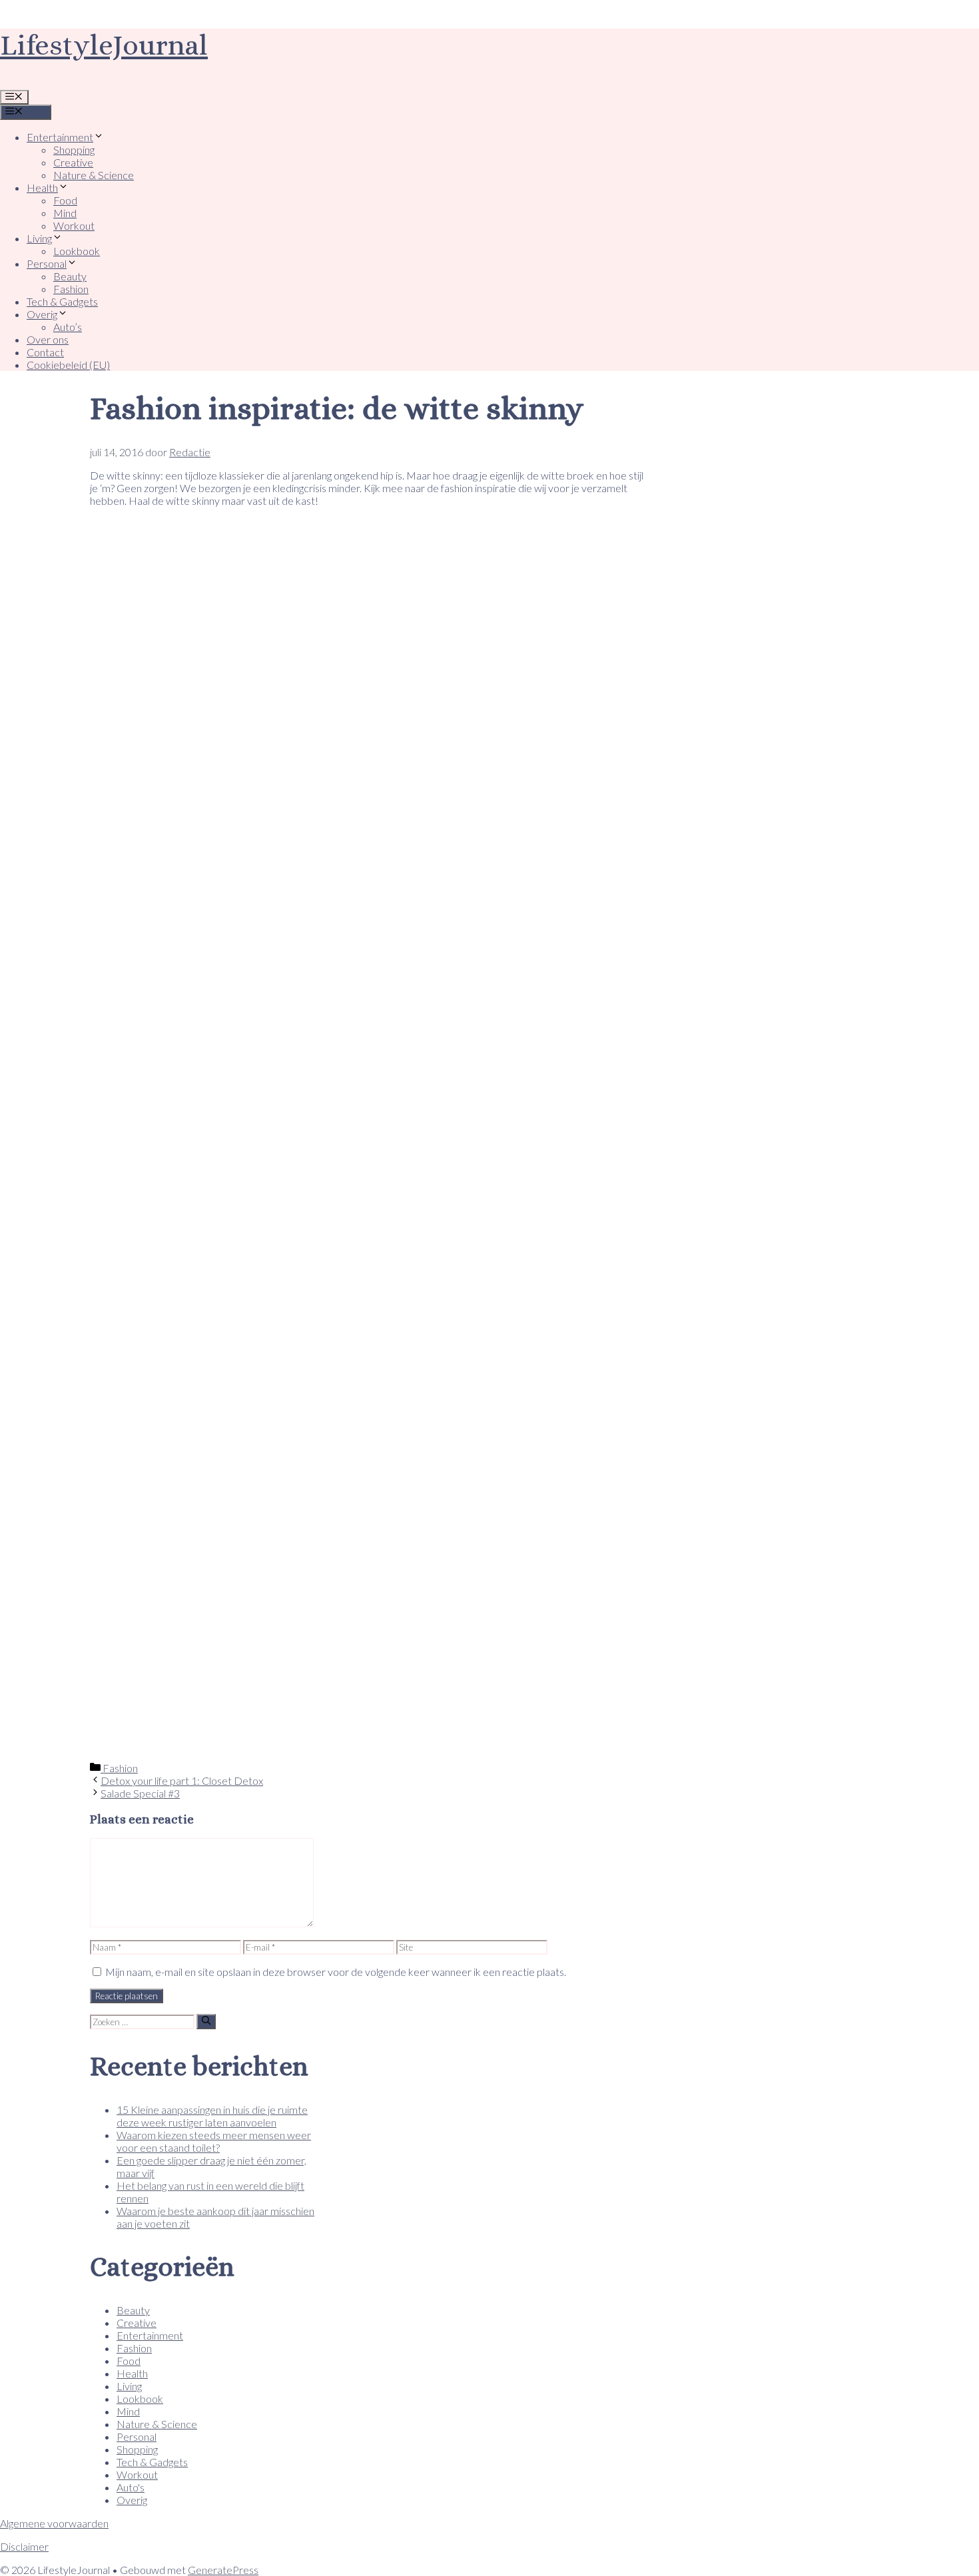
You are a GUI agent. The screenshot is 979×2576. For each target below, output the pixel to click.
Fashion (71, 289)
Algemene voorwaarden (54, 2523)
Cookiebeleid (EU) (68, 365)
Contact (45, 352)
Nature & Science (94, 175)
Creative (73, 162)
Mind (65, 213)
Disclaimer (24, 2546)
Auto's (131, 2487)
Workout (74, 225)
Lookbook (77, 251)
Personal (47, 263)
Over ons (48, 339)
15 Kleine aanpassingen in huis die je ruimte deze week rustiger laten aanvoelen (212, 2116)
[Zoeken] (206, 2021)
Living (39, 238)
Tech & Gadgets (62, 301)
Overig (42, 314)
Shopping (74, 150)
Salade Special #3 (140, 1793)
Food (65, 200)
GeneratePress (223, 2570)
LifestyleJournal (104, 45)
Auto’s (68, 327)
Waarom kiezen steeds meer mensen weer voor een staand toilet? (214, 2141)
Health (42, 187)
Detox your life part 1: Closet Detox (182, 1780)
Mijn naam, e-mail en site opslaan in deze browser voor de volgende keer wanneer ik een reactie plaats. (336, 1972)
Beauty (70, 276)
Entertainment (60, 137)
